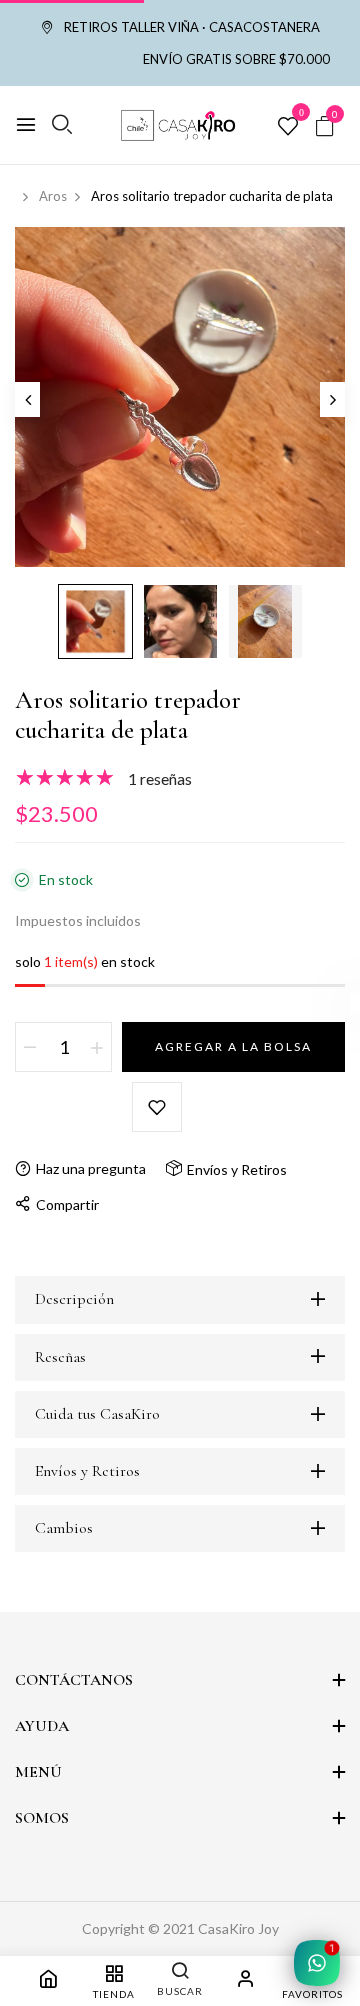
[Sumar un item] (97, 1047)
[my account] (246, 1981)
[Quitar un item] (30, 1047)
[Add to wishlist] (157, 1107)
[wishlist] (288, 127)
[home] (48, 1981)
